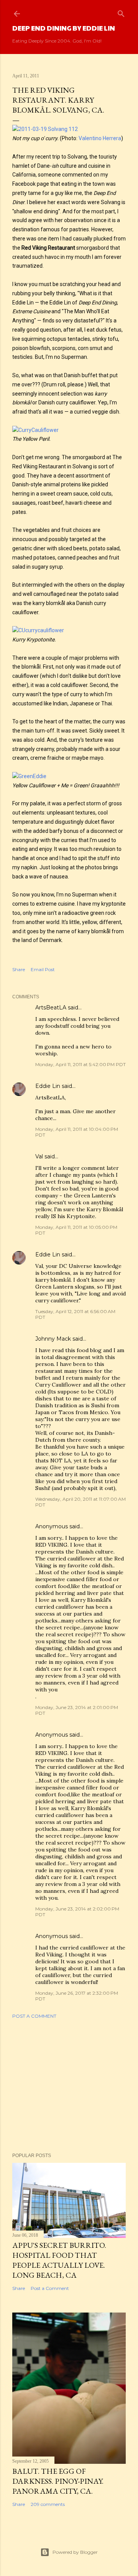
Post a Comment (34, 2016)
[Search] (121, 12)
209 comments (48, 2504)
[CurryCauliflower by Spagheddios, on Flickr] (35, 430)
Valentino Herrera (100, 138)
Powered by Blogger (75, 2552)
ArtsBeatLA (51, 1008)
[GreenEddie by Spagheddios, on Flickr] (29, 776)
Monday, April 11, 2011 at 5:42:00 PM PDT (80, 1064)
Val (39, 1156)
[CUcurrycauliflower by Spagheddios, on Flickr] (38, 630)
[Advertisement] (69, 2086)
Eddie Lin (48, 1086)
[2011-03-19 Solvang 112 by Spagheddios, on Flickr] (45, 129)
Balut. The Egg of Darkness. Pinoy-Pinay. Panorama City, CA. (58, 2481)
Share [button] (19, 969)
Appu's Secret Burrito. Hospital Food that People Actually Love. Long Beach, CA (59, 2260)
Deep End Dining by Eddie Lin (64, 28)
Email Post (43, 969)
